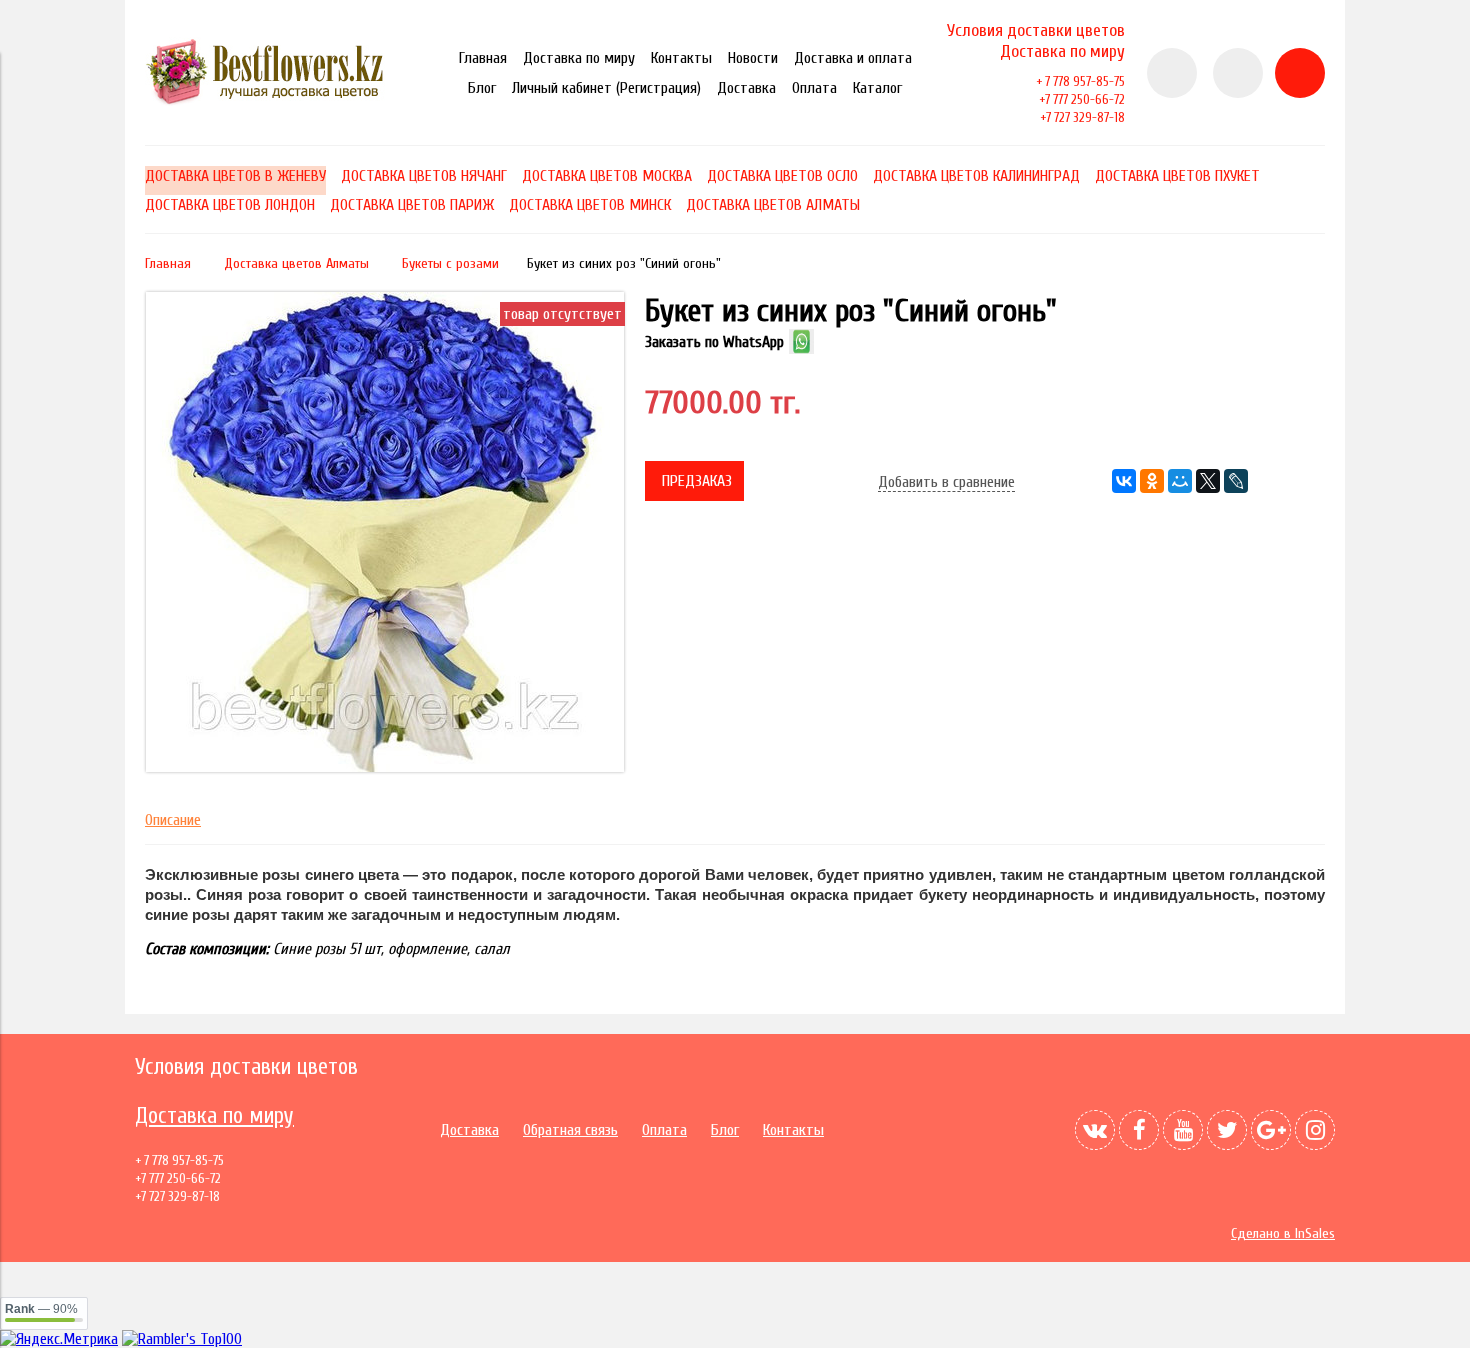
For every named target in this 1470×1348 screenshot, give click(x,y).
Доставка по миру (579, 58)
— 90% (41, 1309)
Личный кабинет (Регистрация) (606, 88)
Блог (482, 88)
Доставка (746, 88)
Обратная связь (570, 1130)
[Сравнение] (1238, 73)
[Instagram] (1315, 1130)
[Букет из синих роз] (385, 767)
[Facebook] (1139, 1130)
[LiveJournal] (1236, 481)
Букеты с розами (450, 263)
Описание (173, 820)
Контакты (681, 58)
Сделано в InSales (1283, 1233)
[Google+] (1271, 1130)
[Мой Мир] (1180, 481)
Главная (483, 58)
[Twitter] (1227, 1130)
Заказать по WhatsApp (714, 342)
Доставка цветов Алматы (296, 263)
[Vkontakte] (1095, 1130)
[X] (1208, 481)
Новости (753, 58)
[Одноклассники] (1152, 481)
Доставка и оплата (853, 58)
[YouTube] (1183, 1130)
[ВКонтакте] (1124, 481)
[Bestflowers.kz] (274, 101)
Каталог (877, 88)
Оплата (814, 88)
